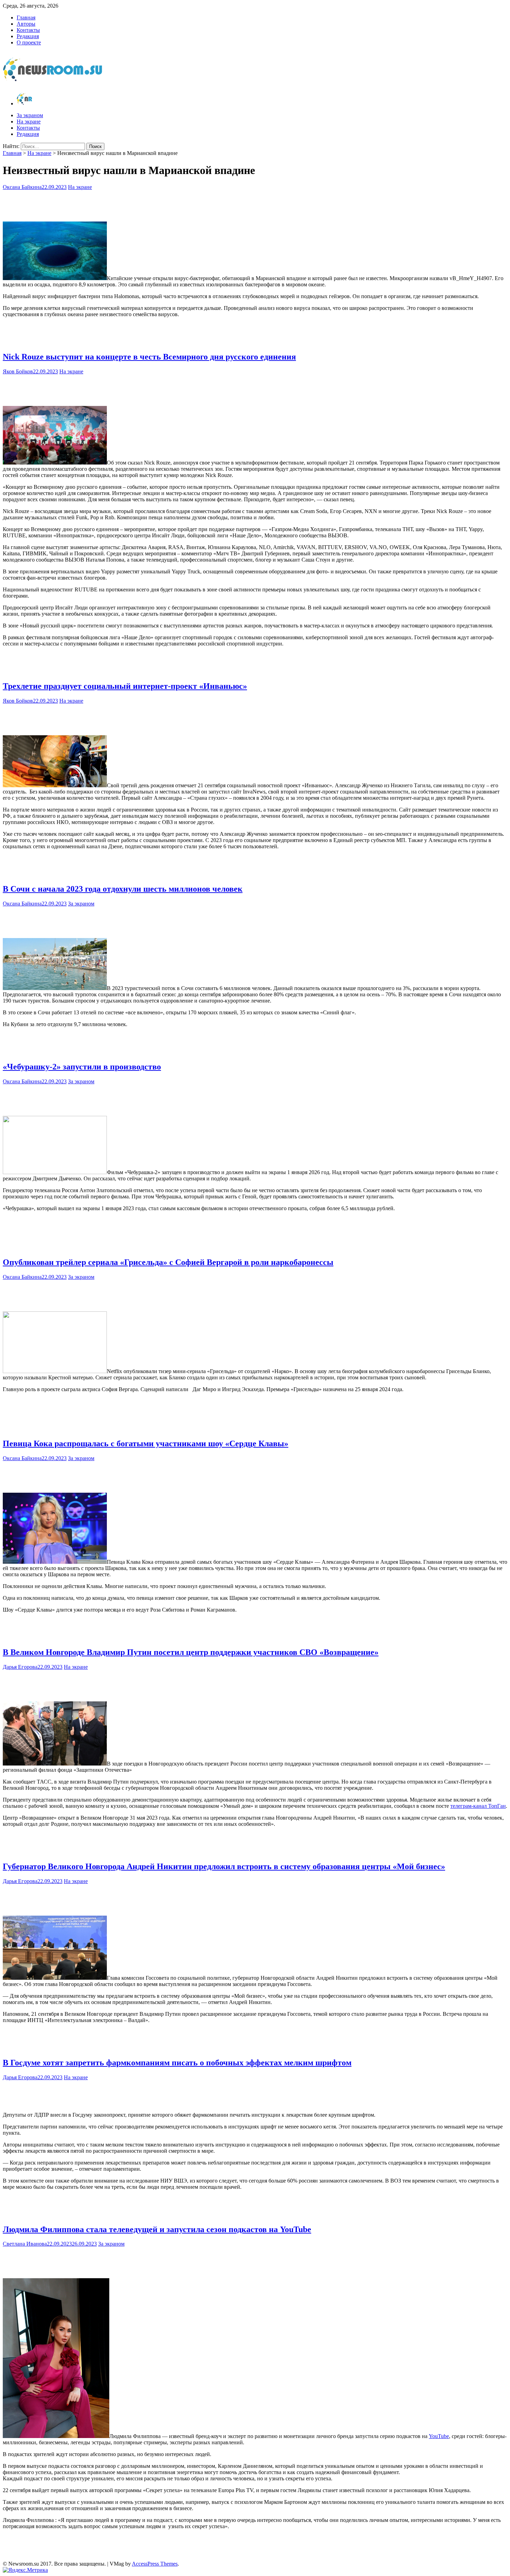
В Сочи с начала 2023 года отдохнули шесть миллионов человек (123, 889)
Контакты (28, 30)
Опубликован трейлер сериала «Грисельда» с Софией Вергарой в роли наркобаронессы (168, 1262)
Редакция (28, 36)
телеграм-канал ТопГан (478, 1806)
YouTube (439, 2436)
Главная (26, 18)
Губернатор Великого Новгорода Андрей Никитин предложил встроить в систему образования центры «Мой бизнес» (224, 1866)
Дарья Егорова (20, 1667)
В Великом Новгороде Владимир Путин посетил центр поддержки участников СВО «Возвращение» (191, 1652)
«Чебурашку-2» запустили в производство (82, 1067)
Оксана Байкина (22, 187)
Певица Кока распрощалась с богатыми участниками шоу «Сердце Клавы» (146, 1443)
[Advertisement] (255, 204)
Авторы (26, 24)
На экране (29, 122)
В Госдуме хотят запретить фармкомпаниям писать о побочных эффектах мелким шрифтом (177, 2063)
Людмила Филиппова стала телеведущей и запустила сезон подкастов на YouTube (157, 2229)
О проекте (29, 42)
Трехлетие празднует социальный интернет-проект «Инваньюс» (125, 686)
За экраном (30, 115)
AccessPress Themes (155, 2564)
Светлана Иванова (25, 2244)
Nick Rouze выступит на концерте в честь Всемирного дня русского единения (149, 357)
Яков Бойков (18, 371)
